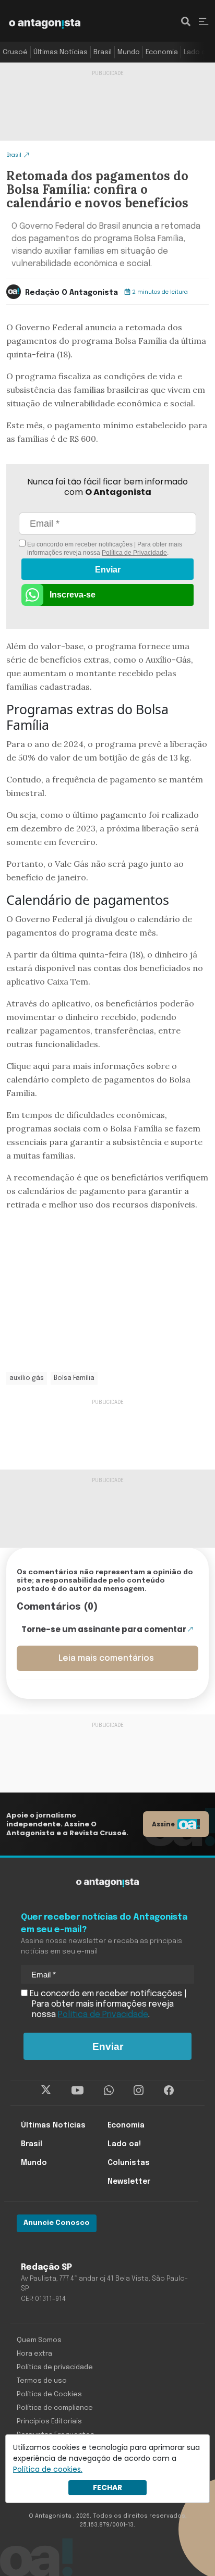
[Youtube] (77, 2090)
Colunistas (129, 2163)
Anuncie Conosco (57, 2223)
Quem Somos (39, 2340)
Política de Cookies (49, 2394)
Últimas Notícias (61, 52)
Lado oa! (198, 52)
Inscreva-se (73, 595)
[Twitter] (46, 2090)
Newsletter (129, 2182)
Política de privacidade (55, 2367)
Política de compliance (55, 2408)
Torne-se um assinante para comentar (104, 1629)
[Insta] (139, 2090)
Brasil (103, 52)
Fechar (107, 2487)
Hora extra (34, 2354)
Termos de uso (42, 2381)
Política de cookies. (48, 2469)
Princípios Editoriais (49, 2422)
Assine (163, 1824)
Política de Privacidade (134, 553)
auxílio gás (27, 1378)
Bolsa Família (74, 1378)
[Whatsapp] (109, 2090)
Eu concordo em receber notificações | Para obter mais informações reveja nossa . (104, 549)
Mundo (129, 52)
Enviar (108, 570)
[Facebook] (169, 2090)
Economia (162, 52)
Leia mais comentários (106, 1658)
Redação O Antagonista (71, 293)
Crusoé (15, 52)
